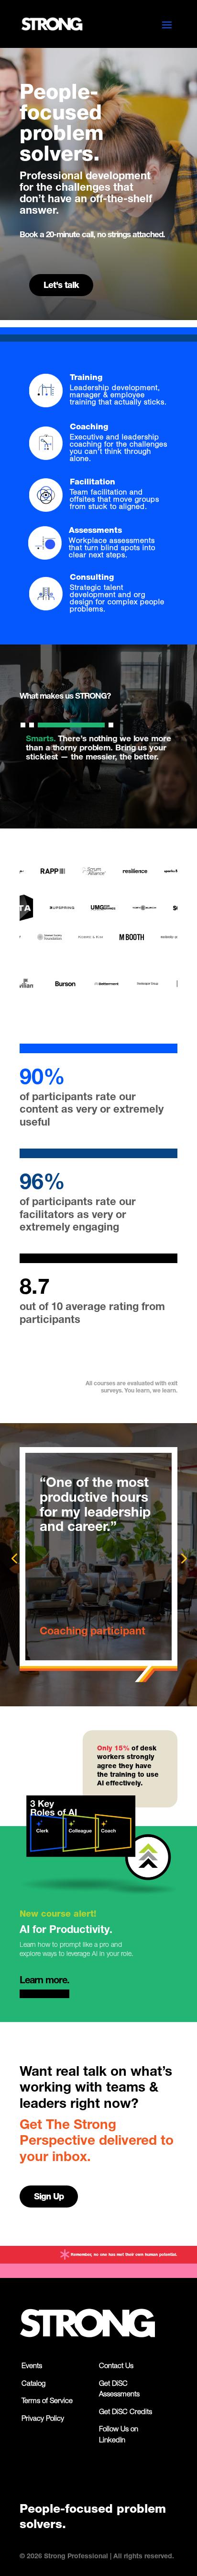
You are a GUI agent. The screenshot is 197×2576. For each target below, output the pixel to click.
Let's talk (61, 286)
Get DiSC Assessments (119, 2390)
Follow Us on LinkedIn (119, 2435)
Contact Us (116, 2366)
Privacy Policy (43, 2419)
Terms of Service (47, 2401)
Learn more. (44, 1981)
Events (32, 2366)
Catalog (33, 2384)
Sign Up (49, 2197)
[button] (23, 725)
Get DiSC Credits (126, 2412)
